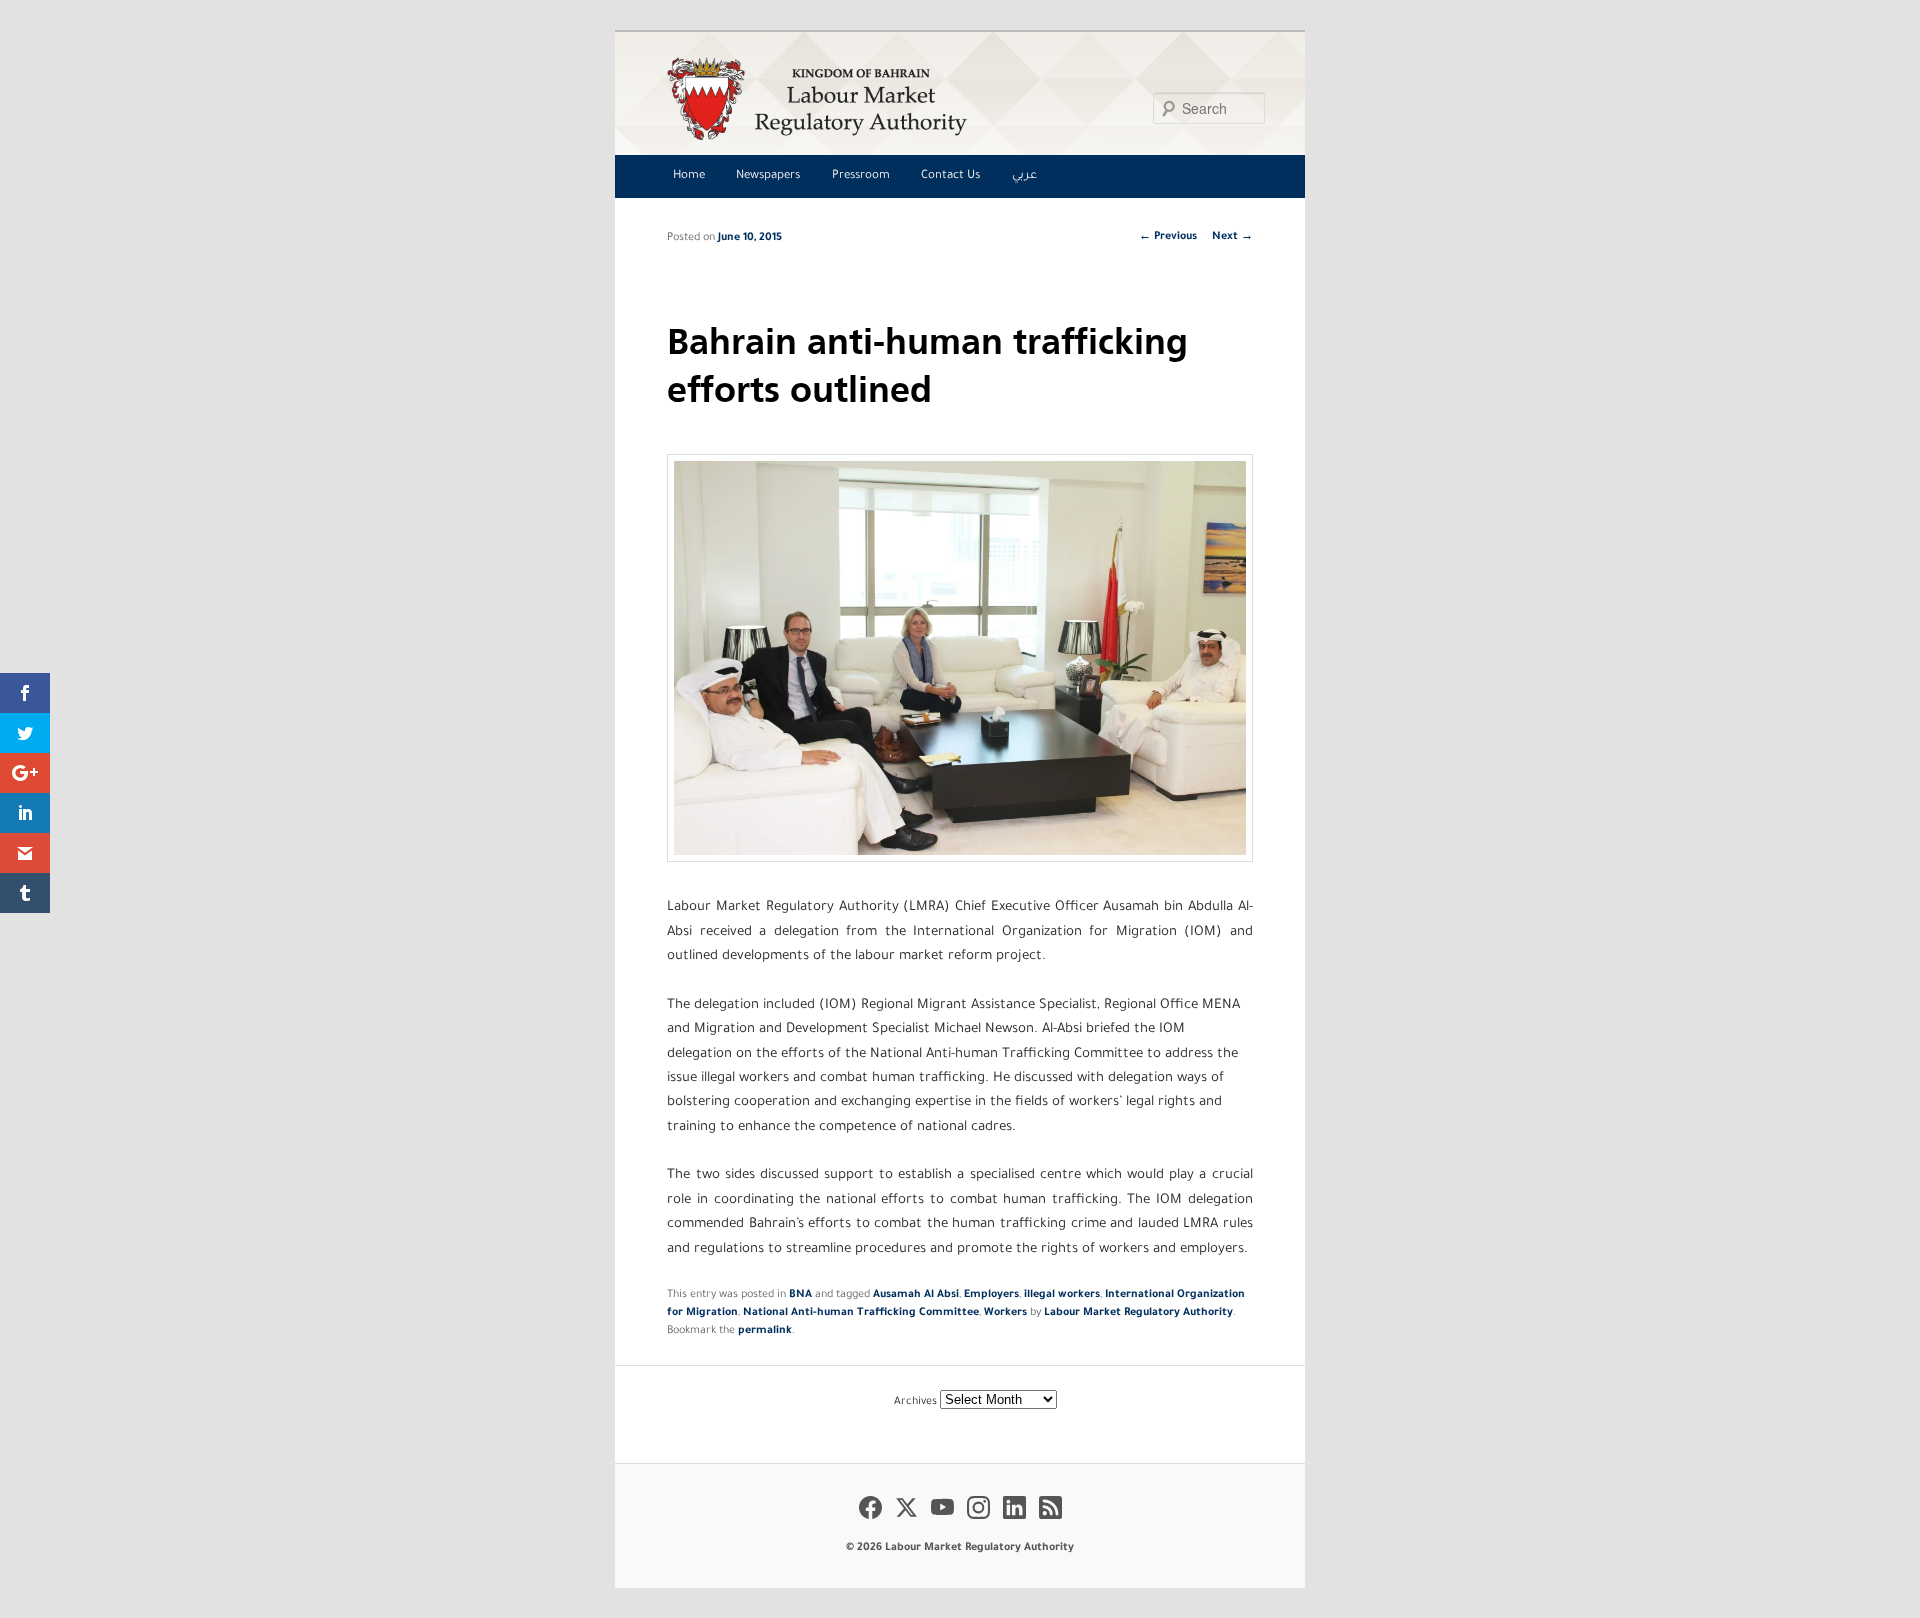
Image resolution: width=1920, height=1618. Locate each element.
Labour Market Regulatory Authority (1138, 1313)
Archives (915, 1402)
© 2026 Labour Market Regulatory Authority (960, 1548)
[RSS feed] (1050, 1522)
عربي (1024, 176)
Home (689, 176)
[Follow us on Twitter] (906, 1522)
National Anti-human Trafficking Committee (861, 1313)
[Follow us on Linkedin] (1014, 1522)
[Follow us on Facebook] (870, 1522)
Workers (1005, 1313)
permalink (765, 1331)
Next (1232, 237)
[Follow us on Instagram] (978, 1522)
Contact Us (950, 176)
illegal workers (1062, 1295)
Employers (991, 1295)
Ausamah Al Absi (916, 1295)
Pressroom (861, 176)
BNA (800, 1295)
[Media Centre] (954, 98)
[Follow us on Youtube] (942, 1522)
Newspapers (768, 176)
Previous (1168, 237)
